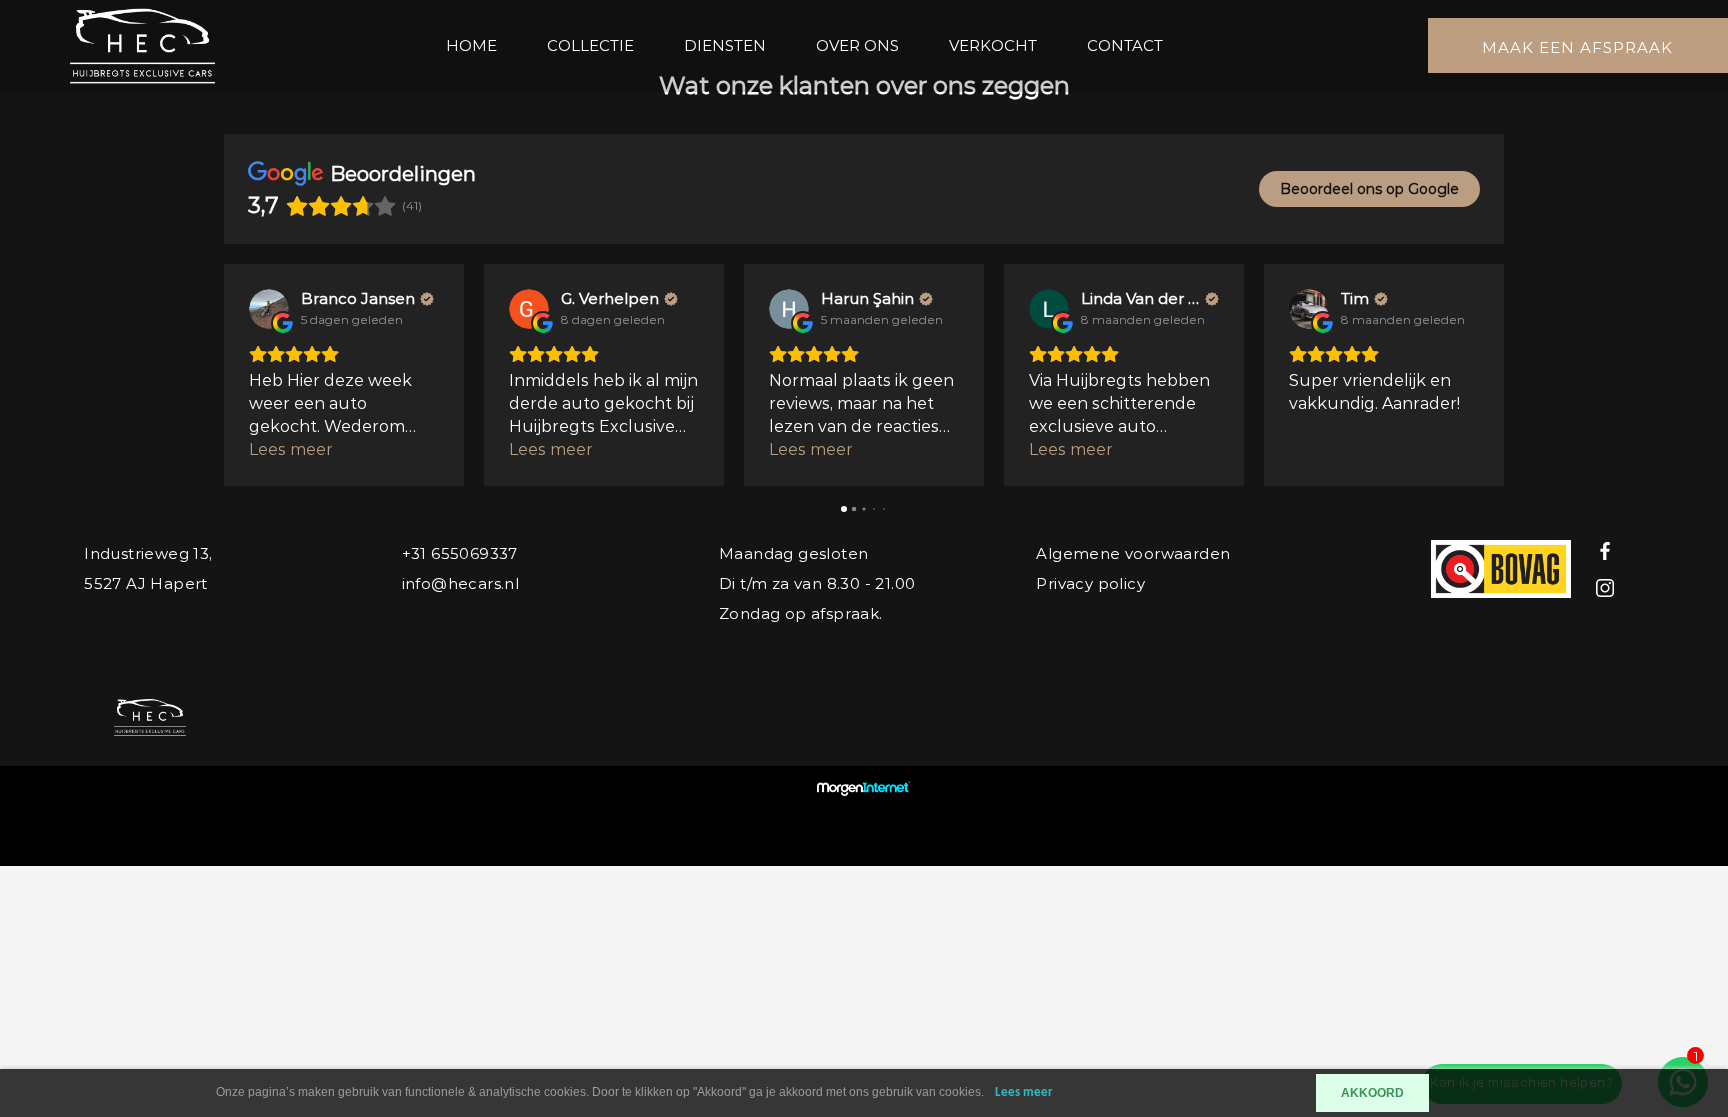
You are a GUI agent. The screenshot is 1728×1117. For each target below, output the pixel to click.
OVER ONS (857, 45)
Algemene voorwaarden (1133, 553)
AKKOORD (1372, 1093)
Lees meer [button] (291, 449)
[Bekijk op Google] (269, 309)
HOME (471, 45)
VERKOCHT (993, 45)
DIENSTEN (725, 45)
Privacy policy (1090, 583)
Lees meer (1024, 1092)
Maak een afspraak (1577, 47)
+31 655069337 (460, 553)
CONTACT (1125, 45)
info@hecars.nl (461, 583)
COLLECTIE (590, 45)
